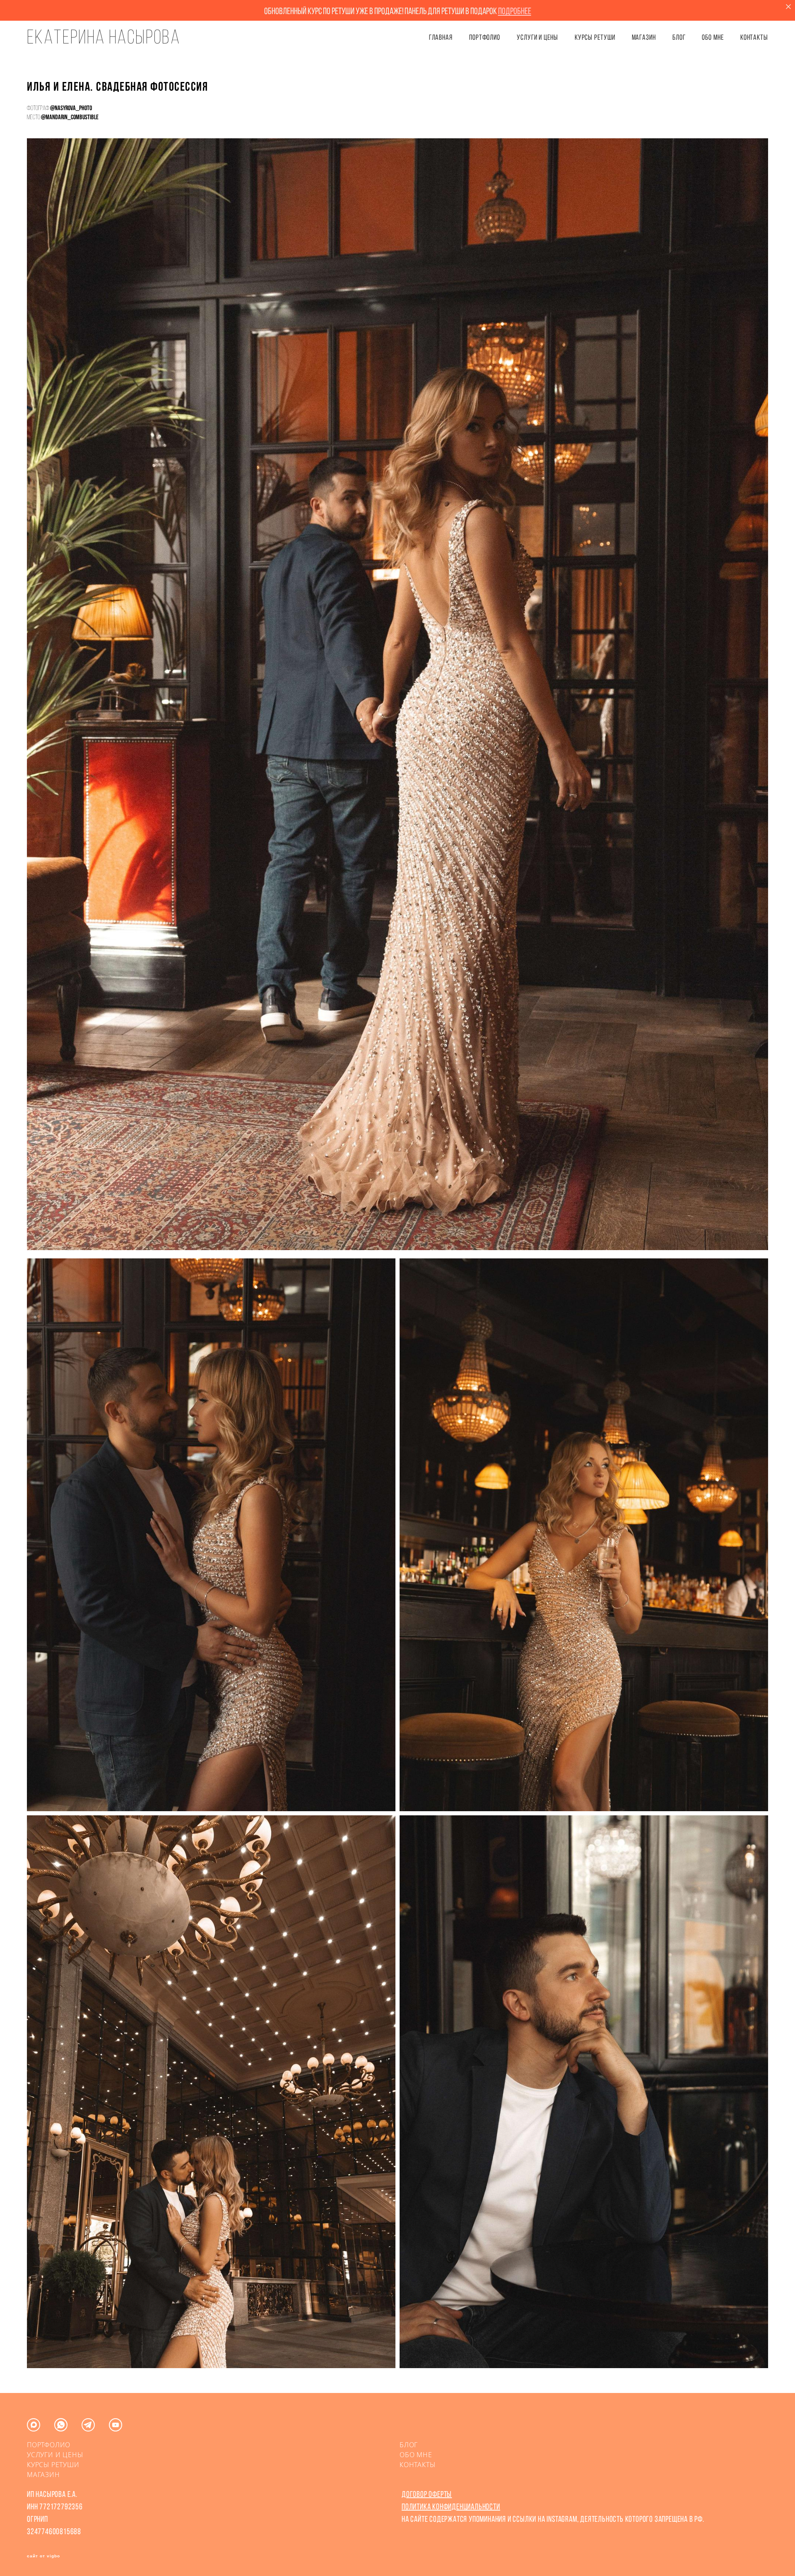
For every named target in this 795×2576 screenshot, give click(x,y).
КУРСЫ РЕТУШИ (595, 37)
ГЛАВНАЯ (441, 37)
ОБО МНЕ (713, 37)
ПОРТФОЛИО (485, 37)
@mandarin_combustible (70, 117)
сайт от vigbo (43, 2556)
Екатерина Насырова (104, 37)
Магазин (644, 37)
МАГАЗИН (43, 2475)
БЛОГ (679, 37)
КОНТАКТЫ (754, 37)
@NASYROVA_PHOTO (71, 108)
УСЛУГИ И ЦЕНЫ (537, 37)
